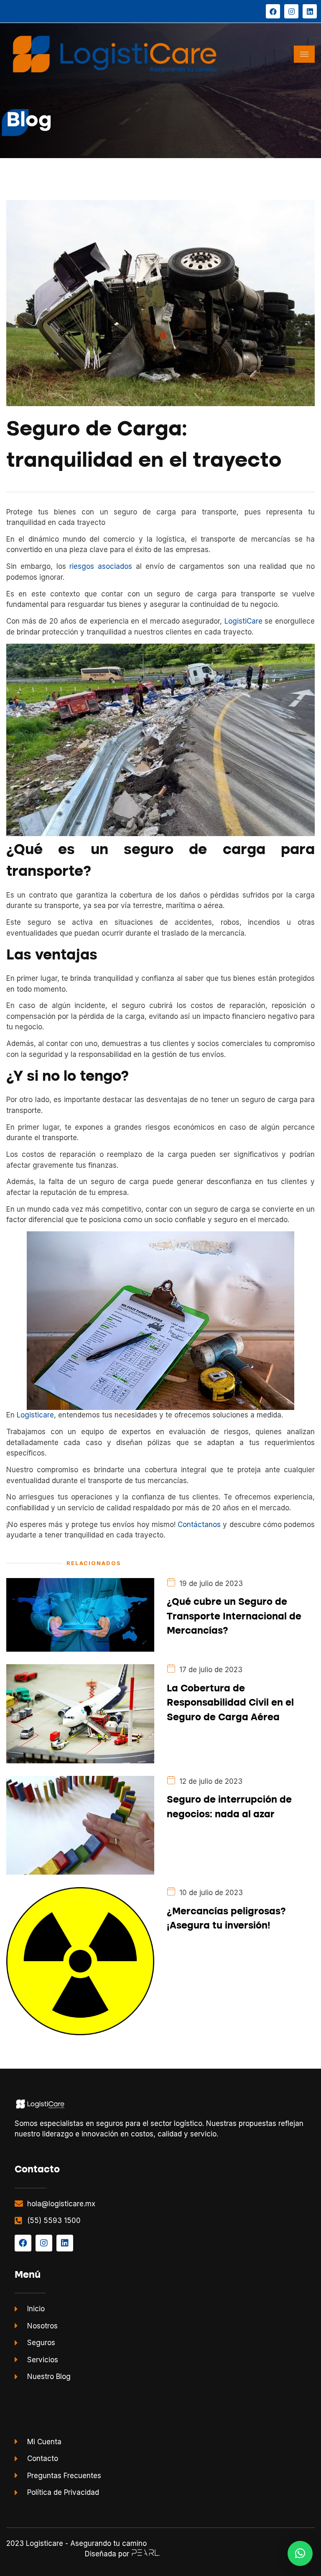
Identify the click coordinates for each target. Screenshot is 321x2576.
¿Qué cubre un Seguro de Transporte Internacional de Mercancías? (234, 1617)
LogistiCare (243, 621)
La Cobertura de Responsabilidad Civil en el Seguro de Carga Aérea (230, 1703)
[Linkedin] (310, 11)
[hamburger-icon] (304, 54)
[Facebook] (273, 11)
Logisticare (35, 1415)
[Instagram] (291, 11)
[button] (300, 2553)
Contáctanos (199, 1525)
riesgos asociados (101, 566)
